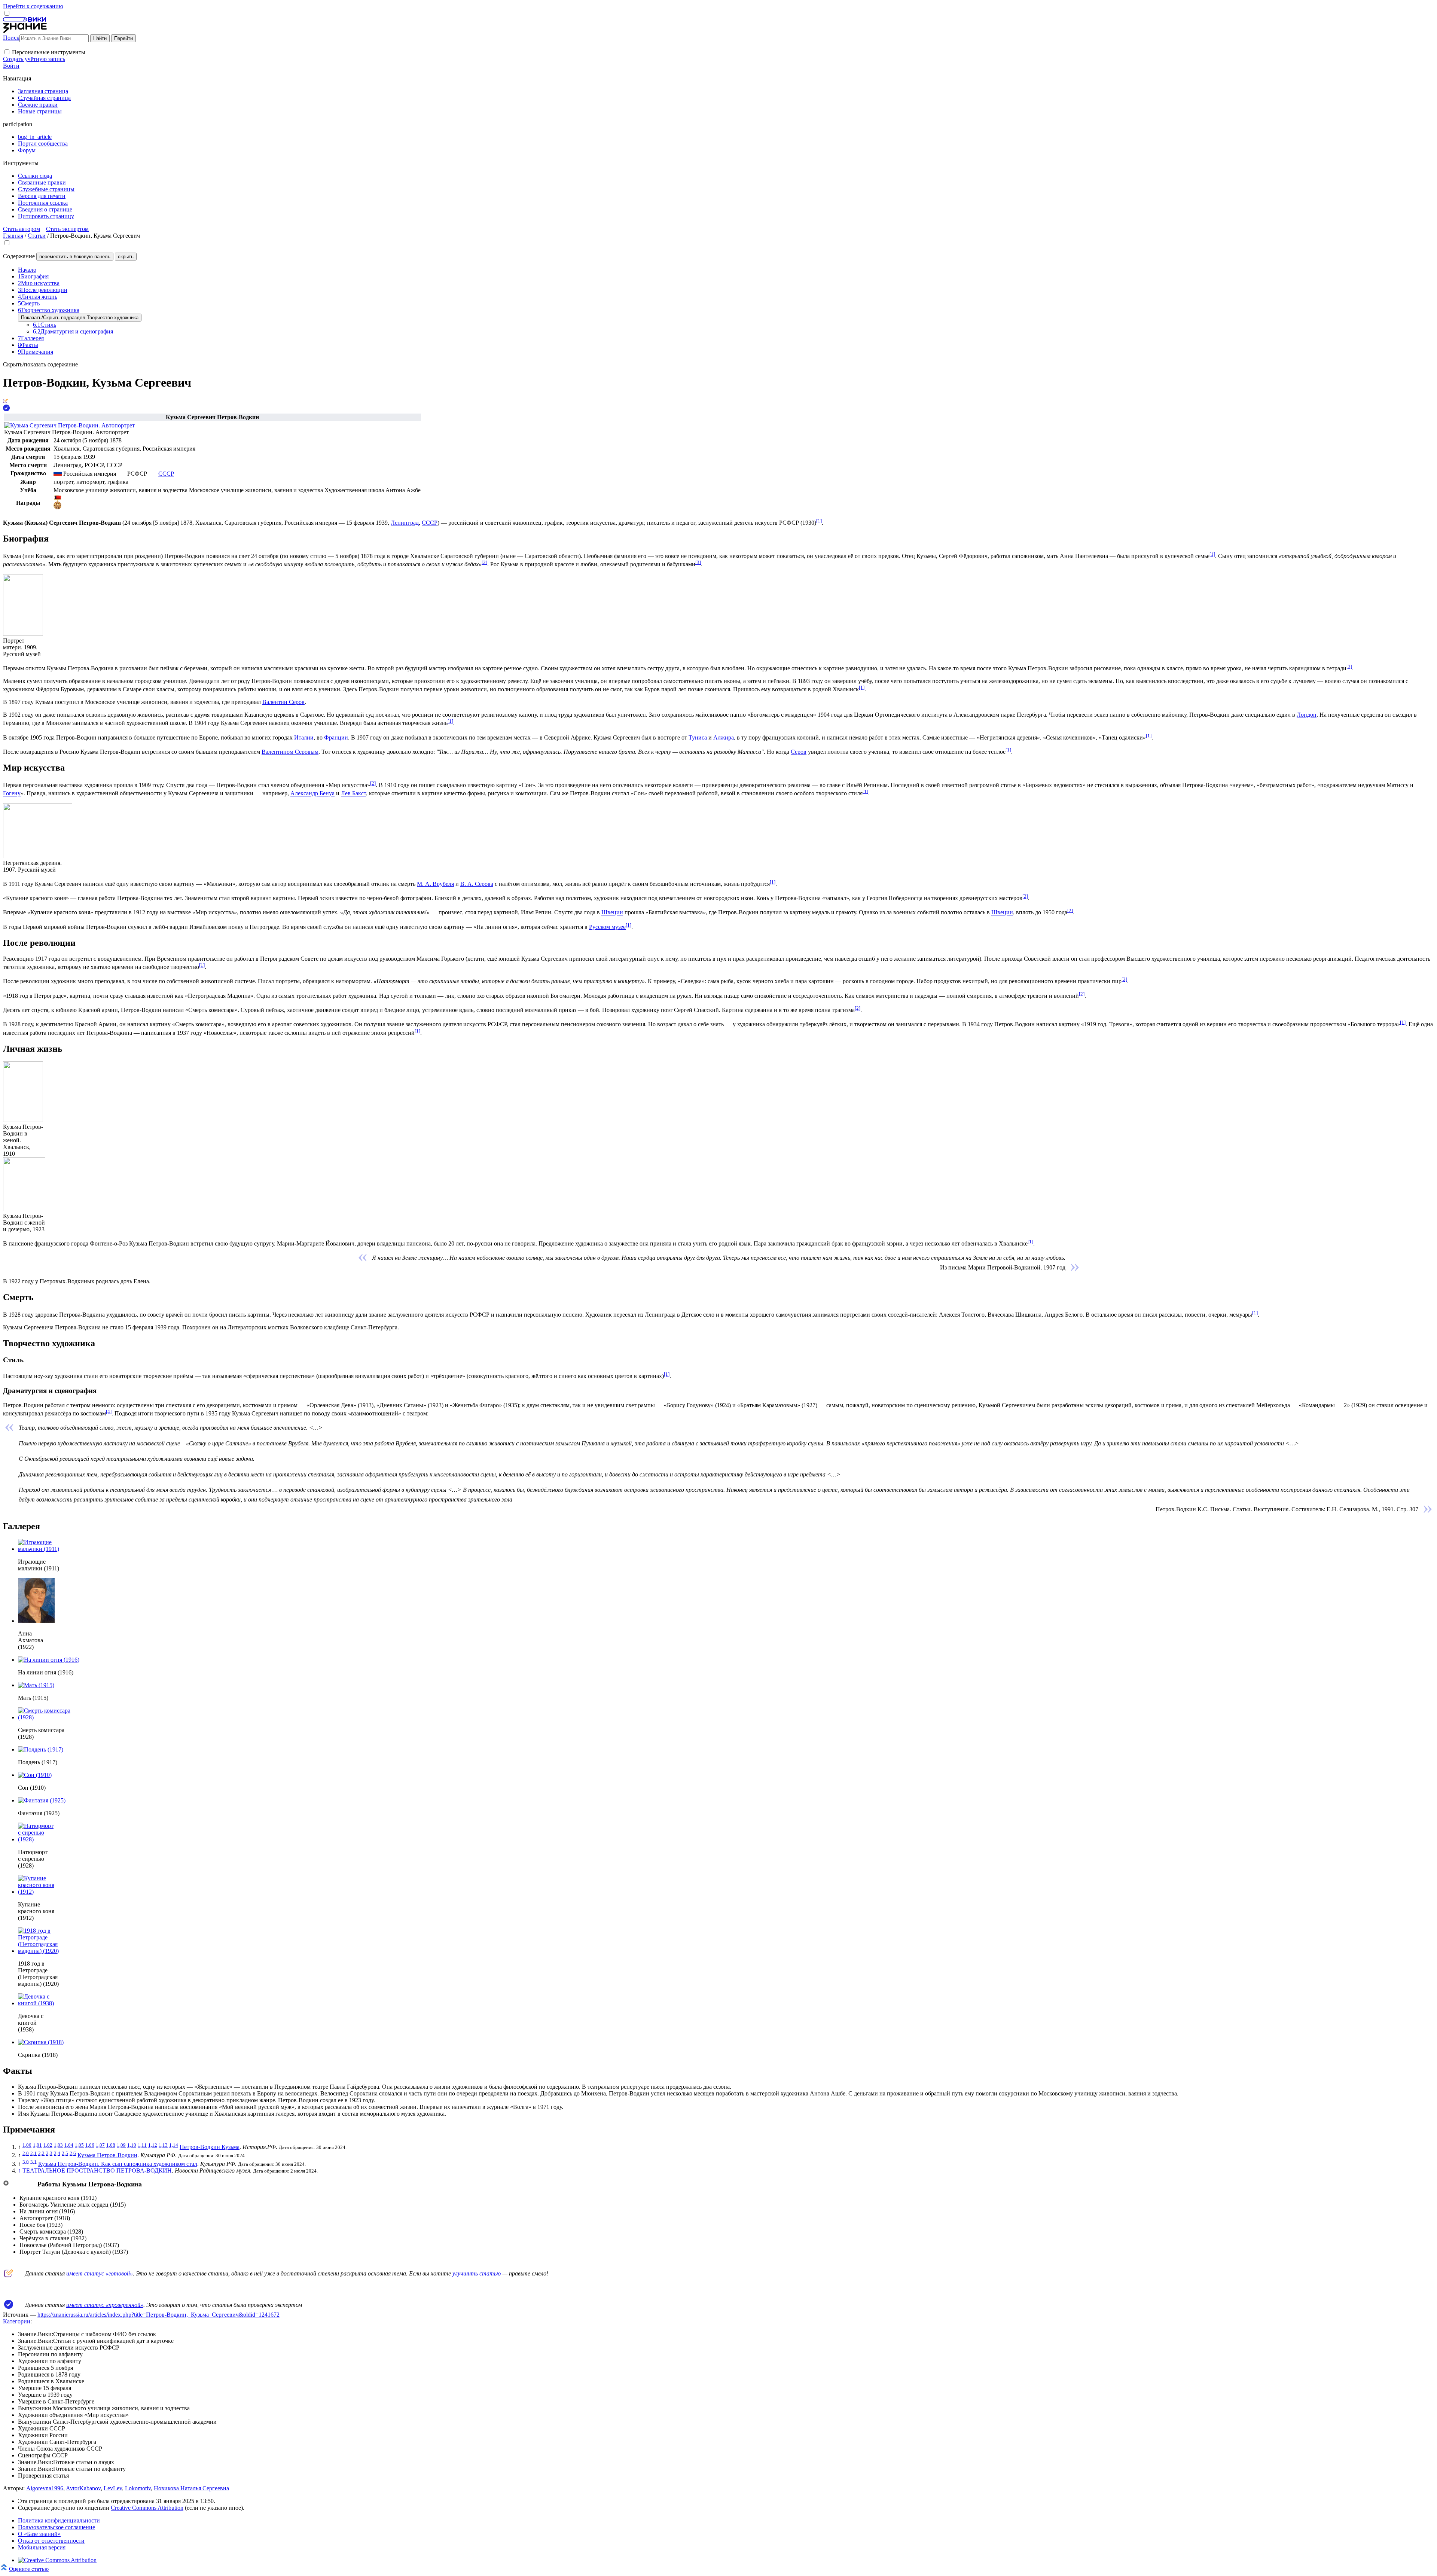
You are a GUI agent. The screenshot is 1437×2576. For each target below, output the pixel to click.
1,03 (58, 2145)
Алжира (724, 737)
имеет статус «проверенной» (105, 2305)
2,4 (57, 2153)
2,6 (73, 2153)
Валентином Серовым (290, 752)
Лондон (1307, 715)
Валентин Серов (283, 702)
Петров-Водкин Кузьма (210, 2147)
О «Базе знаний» (39, 2534)
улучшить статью (477, 2273)
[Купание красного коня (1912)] (44, 1892)
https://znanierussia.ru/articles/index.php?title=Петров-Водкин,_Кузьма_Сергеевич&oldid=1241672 (158, 2315)
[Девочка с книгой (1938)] (36, 2003)
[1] (819, 521)
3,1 (33, 2162)
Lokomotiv (138, 2488)
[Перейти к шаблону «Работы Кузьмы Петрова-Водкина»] (6, 2184)
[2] (484, 562)
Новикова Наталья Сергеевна (191, 2488)
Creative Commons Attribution (147, 2508)
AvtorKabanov (83, 2488)
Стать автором (22, 229)
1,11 (142, 2145)
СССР (430, 523)
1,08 (111, 2145)
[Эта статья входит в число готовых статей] (5, 401)
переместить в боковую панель (75, 257)
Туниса (698, 737)
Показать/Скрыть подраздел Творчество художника (80, 318)
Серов (799, 752)
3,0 (26, 2162)
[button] (7, 52)
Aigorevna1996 (45, 2488)
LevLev (113, 2488)
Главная (13, 236)
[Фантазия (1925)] (42, 1800)
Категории (17, 2321)
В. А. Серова (477, 884)
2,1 (33, 2153)
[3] (698, 562)
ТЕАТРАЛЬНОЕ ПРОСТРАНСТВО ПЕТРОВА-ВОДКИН (97, 2170)
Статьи (37, 236)
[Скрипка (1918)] (41, 2042)
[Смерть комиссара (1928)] (47, 1717)
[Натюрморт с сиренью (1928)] (36, 1839)
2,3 (49, 2153)
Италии (304, 737)
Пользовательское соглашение (57, 2527)
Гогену (12, 794)
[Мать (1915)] (36, 1685)
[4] (109, 1412)
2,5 (65, 2153)
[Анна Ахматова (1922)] (36, 1621)
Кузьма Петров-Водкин (107, 2155)
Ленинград (405, 523)
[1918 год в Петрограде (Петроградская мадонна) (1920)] (48, 1951)
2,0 (26, 2153)
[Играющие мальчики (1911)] (47, 1549)
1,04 (69, 2145)
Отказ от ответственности (51, 2541)
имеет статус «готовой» (100, 2273)
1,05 (79, 2145)
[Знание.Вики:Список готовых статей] (9, 2275)
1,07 (100, 2145)
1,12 (153, 2145)
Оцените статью (29, 2569)
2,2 (41, 2153)
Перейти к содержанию (33, 6)
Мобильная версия (42, 2547)
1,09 (121, 2145)
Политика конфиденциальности (59, 2520)
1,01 (37, 2145)
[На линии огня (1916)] (49, 1660)
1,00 (27, 2145)
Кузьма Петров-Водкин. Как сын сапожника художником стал (118, 2164)
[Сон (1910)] (35, 1775)
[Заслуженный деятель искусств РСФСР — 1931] (57, 507)
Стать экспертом (67, 229)
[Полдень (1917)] (41, 1749)
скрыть (126, 257)
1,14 (174, 2145)
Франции (336, 737)
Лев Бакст (353, 794)
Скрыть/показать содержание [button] (40, 364)
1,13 (163, 2145)
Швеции (612, 913)
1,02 (48, 2145)
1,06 (90, 2145)
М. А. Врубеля (435, 884)
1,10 (132, 2145)
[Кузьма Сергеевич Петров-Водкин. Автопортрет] (69, 425)
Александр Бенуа (312, 794)
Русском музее (607, 927)
